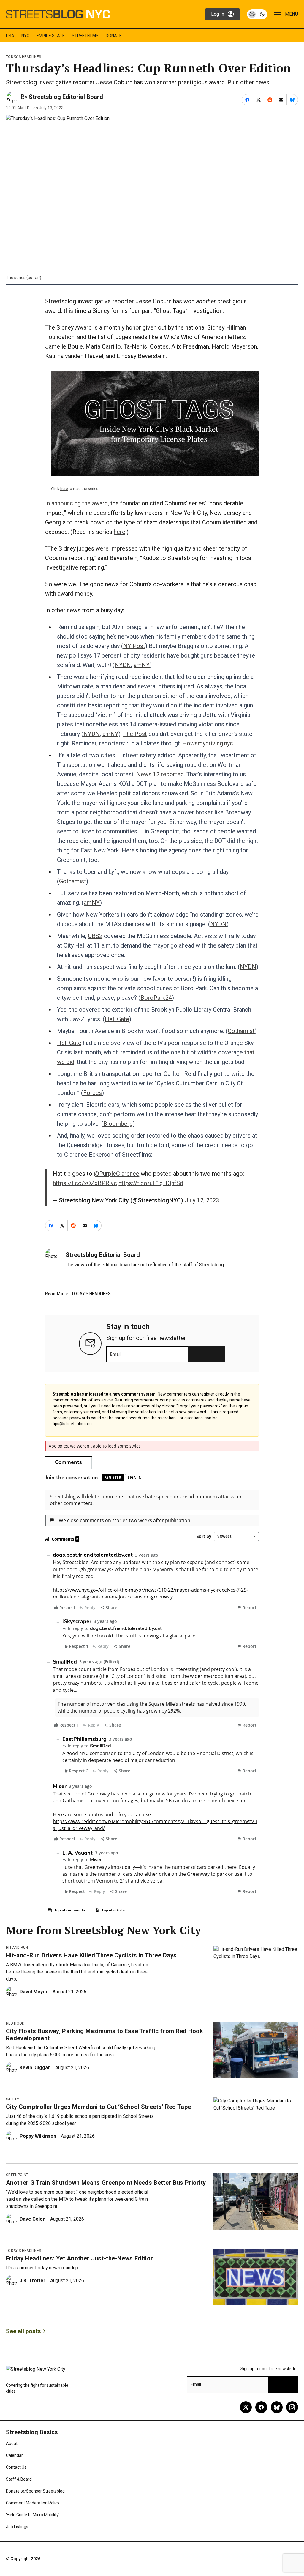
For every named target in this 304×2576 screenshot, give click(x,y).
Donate (114, 36)
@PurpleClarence (117, 1174)
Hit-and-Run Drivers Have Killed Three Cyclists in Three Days (91, 1955)
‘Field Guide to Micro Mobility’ (33, 2515)
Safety (12, 2099)
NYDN (123, 665)
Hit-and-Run (17, 1948)
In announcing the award (76, 503)
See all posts (23, 2331)
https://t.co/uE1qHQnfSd (151, 1183)
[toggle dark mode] (257, 14)
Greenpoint (17, 2175)
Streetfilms (85, 36)
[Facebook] (261, 2407)
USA (10, 36)
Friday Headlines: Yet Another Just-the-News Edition (80, 2258)
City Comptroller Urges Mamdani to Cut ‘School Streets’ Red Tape (98, 2107)
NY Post (134, 646)
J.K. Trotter (33, 2281)
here (64, 489)
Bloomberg (118, 1124)
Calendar (14, 2455)
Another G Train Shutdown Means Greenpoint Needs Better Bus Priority (106, 2183)
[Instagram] (292, 2407)
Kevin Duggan (35, 2067)
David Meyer (34, 1992)
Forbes (92, 1093)
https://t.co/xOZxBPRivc (85, 1183)
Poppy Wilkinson (38, 2136)
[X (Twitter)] (246, 2407)
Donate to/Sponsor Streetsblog (35, 2491)
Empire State (51, 36)
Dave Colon (33, 2219)
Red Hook (15, 2023)
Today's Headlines (23, 57)
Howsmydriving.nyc (208, 743)
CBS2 (95, 936)
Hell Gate (117, 1019)
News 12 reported (160, 774)
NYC (25, 36)
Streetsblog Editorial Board (66, 97)
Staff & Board (19, 2479)
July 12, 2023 (202, 1200)
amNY (142, 665)
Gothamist (73, 881)
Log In (218, 14)
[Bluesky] (277, 2407)
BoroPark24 (156, 998)
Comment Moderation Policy (33, 2503)
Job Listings (17, 2527)
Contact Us (16, 2467)
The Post (135, 734)
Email (115, 1354)
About (12, 2443)
